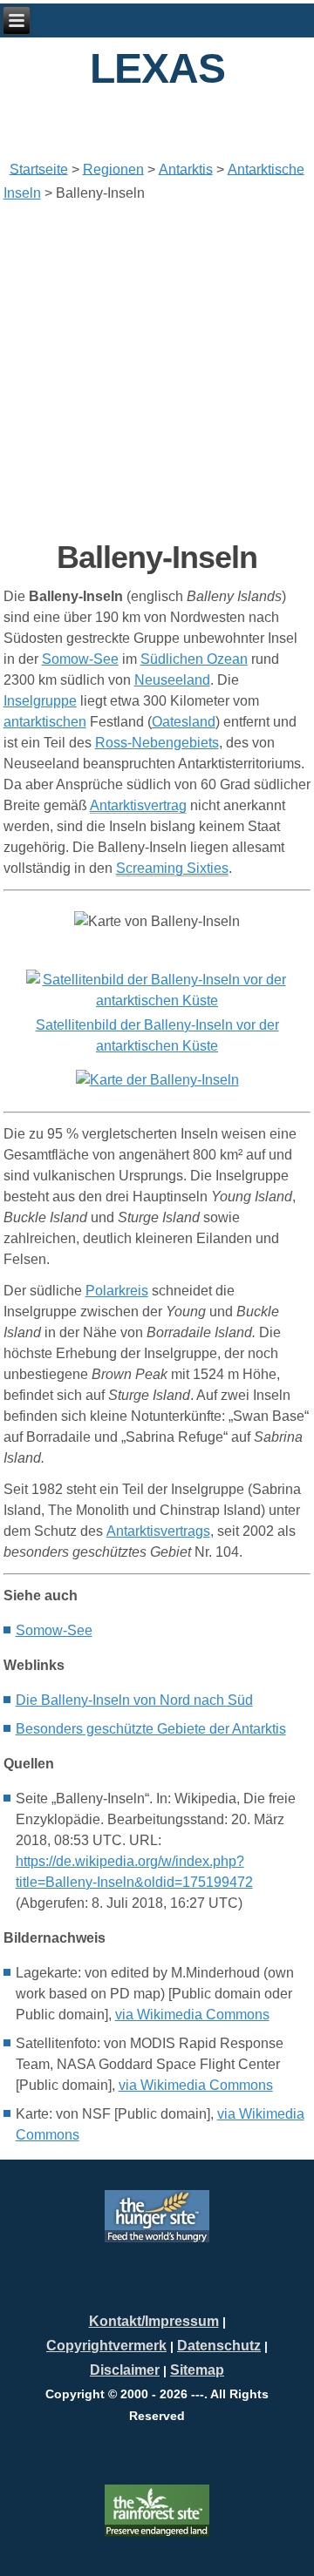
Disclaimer (125, 2370)
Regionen (113, 169)
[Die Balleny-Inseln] (157, 1001)
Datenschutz (219, 2346)
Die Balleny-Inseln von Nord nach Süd (134, 1700)
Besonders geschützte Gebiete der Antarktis (151, 1729)
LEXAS (157, 68)
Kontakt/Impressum (154, 2321)
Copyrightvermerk (106, 2346)
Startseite (39, 169)
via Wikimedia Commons (192, 2015)
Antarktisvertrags (158, 1531)
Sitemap (197, 2370)
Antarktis (186, 169)
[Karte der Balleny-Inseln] (157, 1080)
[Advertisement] (157, 371)
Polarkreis (117, 1291)
